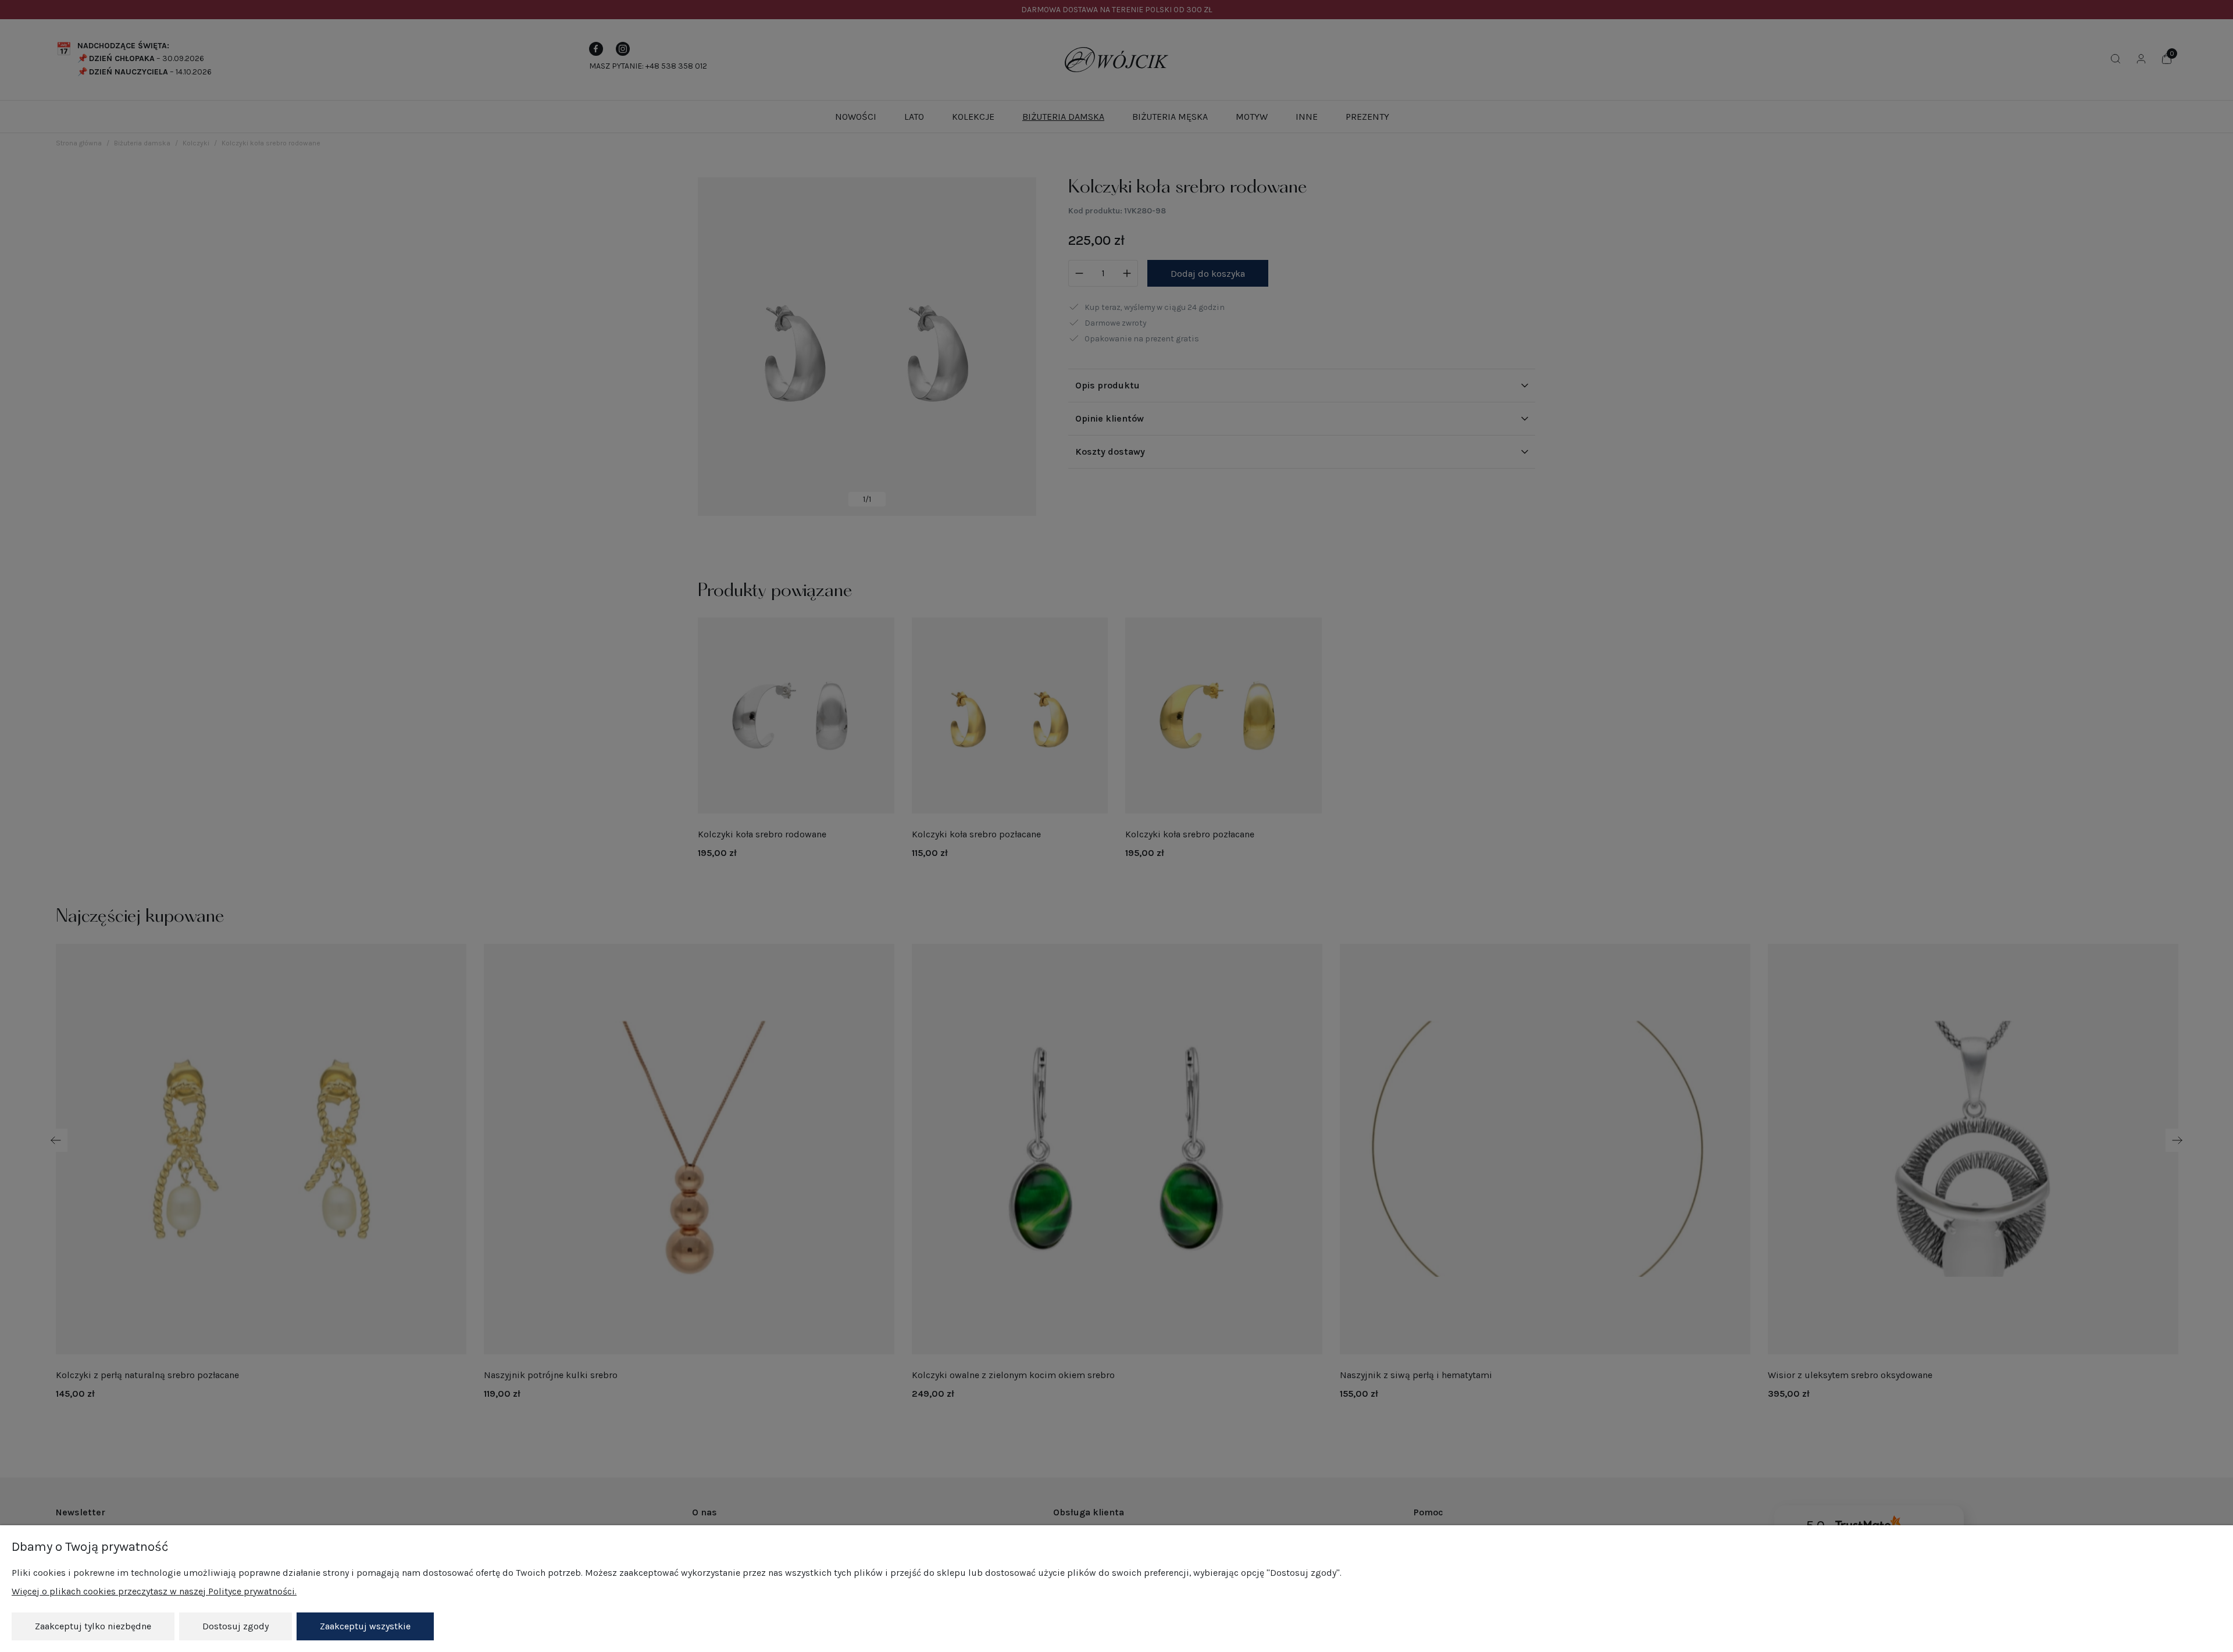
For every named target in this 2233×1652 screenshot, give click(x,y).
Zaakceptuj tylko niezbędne (93, 1626)
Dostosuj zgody (236, 1626)
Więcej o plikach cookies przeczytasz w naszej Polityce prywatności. (154, 1591)
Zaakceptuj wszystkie (365, 1626)
